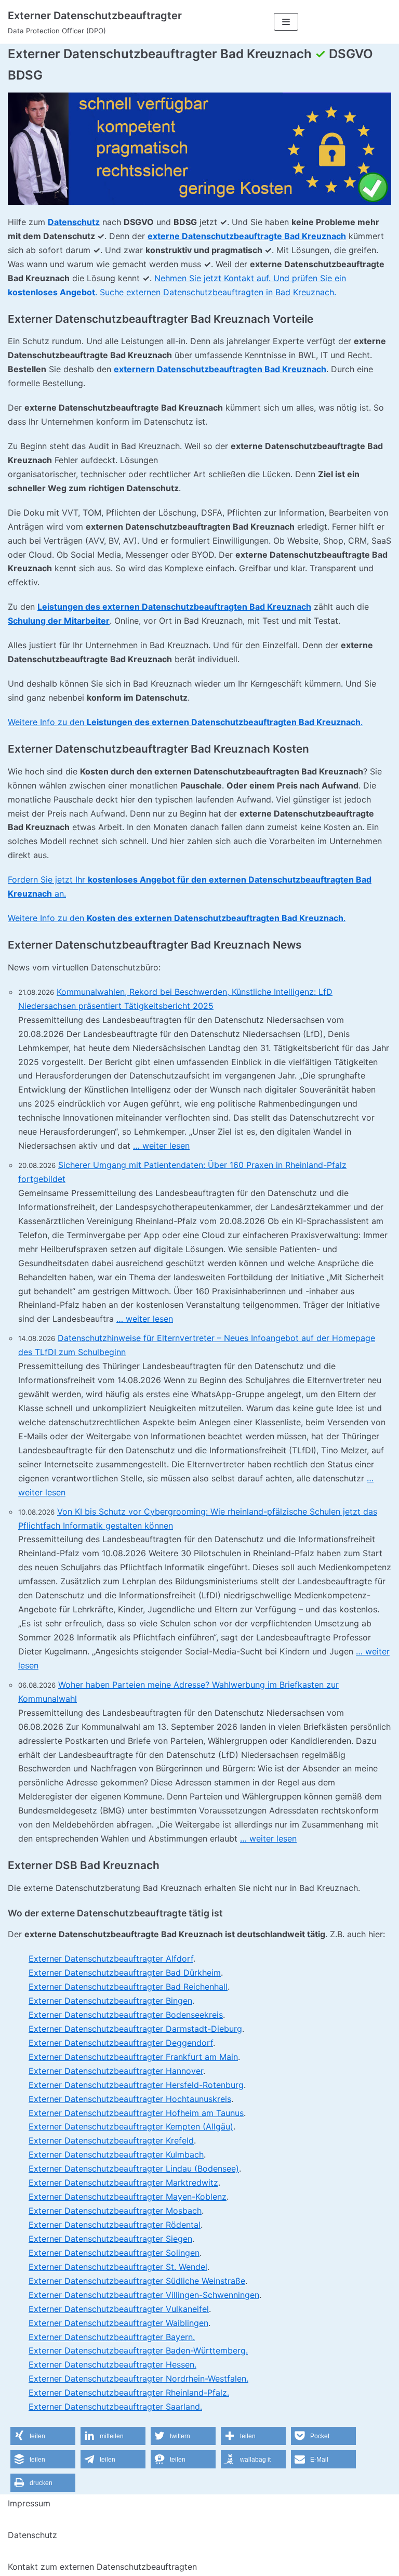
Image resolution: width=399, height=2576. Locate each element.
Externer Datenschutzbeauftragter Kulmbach (116, 2154)
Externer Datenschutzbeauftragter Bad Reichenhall (128, 1987)
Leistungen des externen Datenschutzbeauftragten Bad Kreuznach (174, 607)
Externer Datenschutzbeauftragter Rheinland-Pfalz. (129, 2393)
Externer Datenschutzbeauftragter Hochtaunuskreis (130, 2099)
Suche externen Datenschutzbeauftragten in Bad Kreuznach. (218, 292)
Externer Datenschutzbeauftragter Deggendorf (121, 2043)
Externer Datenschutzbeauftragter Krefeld (111, 2140)
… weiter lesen (161, 1146)
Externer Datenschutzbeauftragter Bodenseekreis (126, 2015)
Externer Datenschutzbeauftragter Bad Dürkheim (125, 1973)
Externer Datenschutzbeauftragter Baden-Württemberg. (138, 2350)
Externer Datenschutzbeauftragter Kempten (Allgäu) (131, 2126)
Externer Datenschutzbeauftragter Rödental (115, 2225)
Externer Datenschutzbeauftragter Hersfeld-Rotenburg (136, 2085)
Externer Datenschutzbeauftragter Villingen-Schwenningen (144, 2295)
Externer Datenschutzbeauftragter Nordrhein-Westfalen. (138, 2378)
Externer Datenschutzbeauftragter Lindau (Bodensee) (134, 2168)
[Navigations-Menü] (286, 22)
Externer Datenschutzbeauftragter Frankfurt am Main (133, 2057)
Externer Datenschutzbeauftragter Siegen (110, 2239)
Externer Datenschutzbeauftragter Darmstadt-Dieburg (135, 2029)
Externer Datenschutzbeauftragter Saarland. (115, 2407)
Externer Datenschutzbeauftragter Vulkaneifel (119, 2309)
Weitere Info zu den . (185, 722)
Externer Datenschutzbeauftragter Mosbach (115, 2211)
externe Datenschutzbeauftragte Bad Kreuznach (247, 236)
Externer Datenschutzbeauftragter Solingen (114, 2253)
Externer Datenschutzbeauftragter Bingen (110, 2001)
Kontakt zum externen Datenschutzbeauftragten (102, 2567)
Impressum (29, 2503)
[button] (43, 2436)
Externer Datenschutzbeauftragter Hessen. (112, 2364)
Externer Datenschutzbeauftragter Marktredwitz (123, 2183)
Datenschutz (74, 222)
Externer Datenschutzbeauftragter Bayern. (112, 2337)
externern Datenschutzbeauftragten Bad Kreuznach (220, 369)
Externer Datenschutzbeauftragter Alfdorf (111, 1959)
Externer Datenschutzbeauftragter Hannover (116, 2071)
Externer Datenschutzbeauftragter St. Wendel (118, 2267)
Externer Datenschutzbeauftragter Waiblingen (118, 2323)
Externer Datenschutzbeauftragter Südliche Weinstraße (137, 2281)
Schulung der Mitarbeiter (59, 621)
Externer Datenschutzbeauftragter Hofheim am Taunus (136, 2113)
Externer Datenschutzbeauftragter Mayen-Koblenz (128, 2197)
